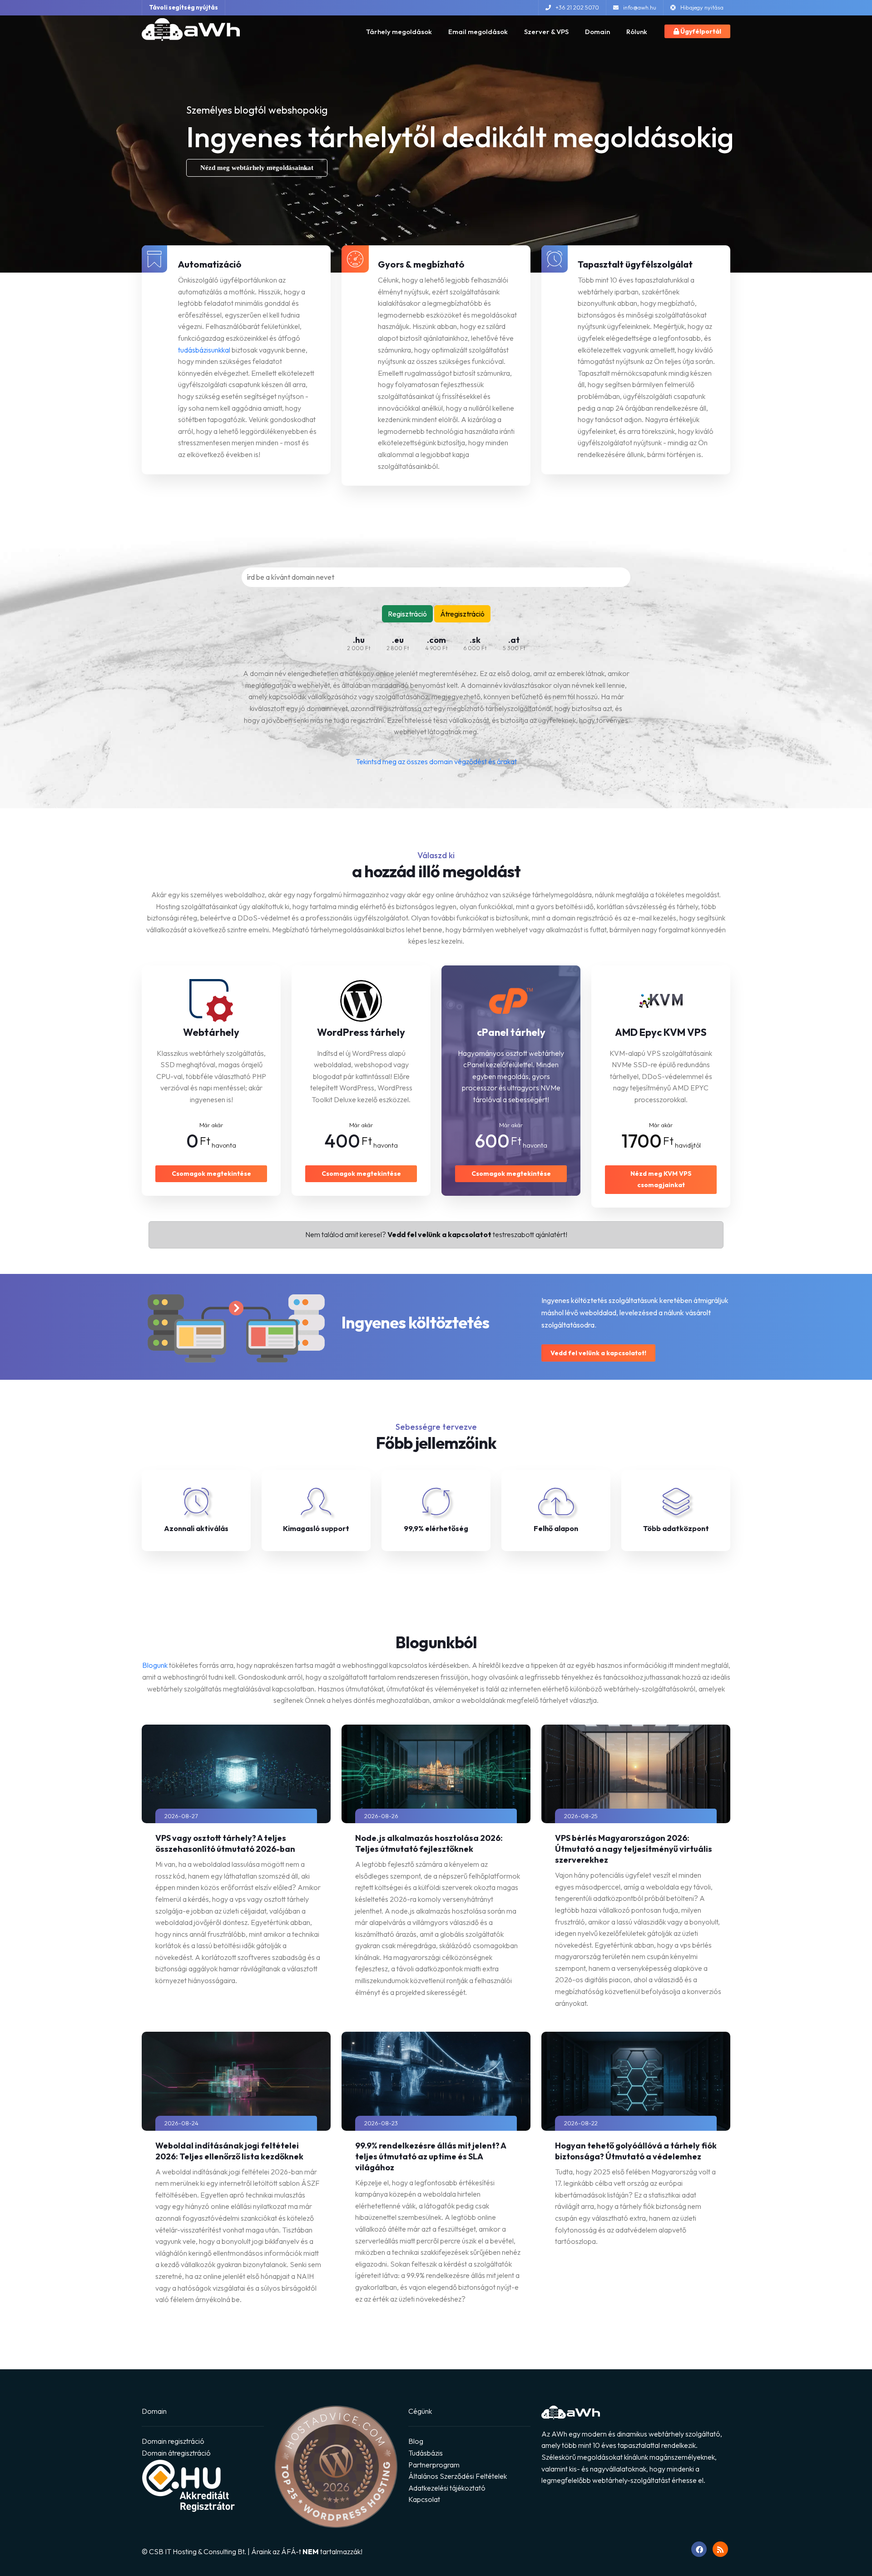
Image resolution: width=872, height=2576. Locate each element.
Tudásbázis (426, 2453)
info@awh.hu (640, 7)
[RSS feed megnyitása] (720, 2549)
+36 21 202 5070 (577, 7)
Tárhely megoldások (399, 32)
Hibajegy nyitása (702, 7)
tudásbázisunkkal (204, 350)
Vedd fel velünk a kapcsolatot (439, 1234)
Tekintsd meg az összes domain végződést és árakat (436, 761)
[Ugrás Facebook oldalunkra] (699, 2549)
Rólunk (637, 32)
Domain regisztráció (173, 2441)
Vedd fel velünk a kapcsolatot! (598, 1353)
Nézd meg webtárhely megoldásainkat (257, 168)
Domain (597, 32)
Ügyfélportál (700, 31)
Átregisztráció (462, 614)
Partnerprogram (434, 2465)
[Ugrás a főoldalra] (191, 29)
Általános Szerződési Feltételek (458, 2476)
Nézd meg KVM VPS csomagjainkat (661, 1179)
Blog (416, 2441)
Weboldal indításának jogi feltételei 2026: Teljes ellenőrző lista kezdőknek (229, 2151)
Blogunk (155, 1665)
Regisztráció (407, 614)
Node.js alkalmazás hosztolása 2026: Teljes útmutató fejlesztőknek (429, 1843)
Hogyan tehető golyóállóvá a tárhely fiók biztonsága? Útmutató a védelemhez (636, 2151)
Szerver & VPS (546, 32)
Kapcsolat (424, 2499)
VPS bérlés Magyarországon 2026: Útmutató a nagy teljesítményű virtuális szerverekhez (634, 1849)
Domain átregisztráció (176, 2453)
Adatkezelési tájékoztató (447, 2488)
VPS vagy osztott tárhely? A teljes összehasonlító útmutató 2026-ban (225, 1843)
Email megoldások (478, 32)
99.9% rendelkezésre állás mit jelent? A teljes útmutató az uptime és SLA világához (431, 2156)
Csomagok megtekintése (211, 1174)
